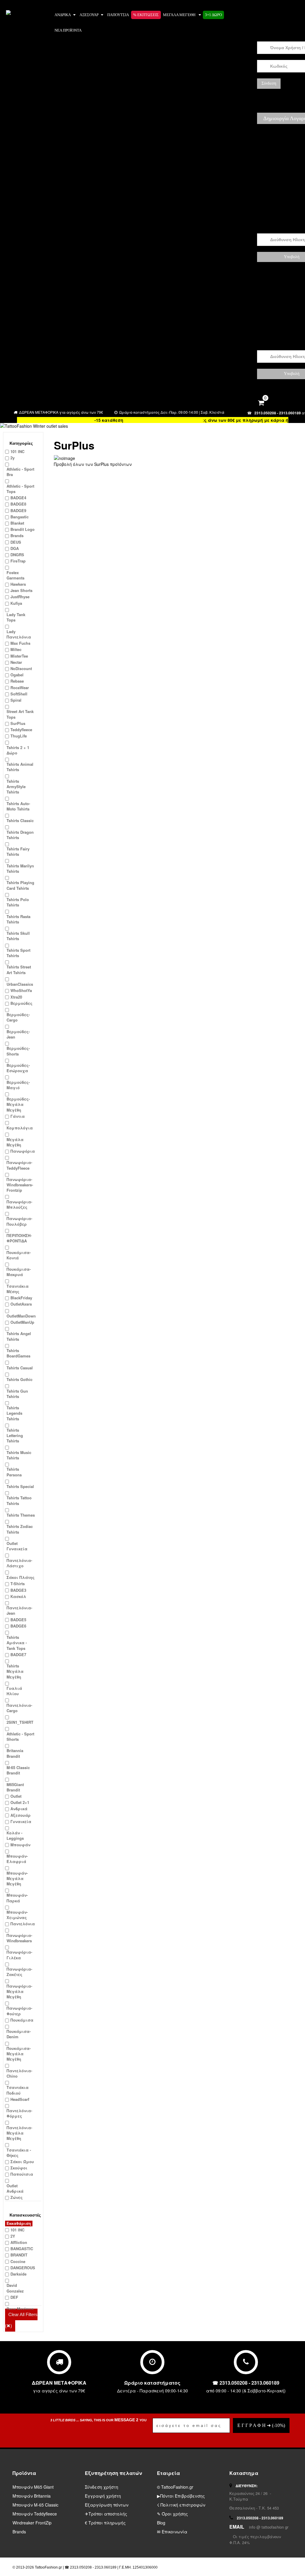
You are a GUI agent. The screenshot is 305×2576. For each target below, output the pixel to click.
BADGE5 (18, 1620)
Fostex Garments (15, 575)
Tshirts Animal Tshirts (20, 767)
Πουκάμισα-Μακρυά (19, 1272)
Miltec (16, 650)
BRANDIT (19, 2255)
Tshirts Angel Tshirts (19, 1336)
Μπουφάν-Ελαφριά (17, 1859)
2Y (13, 2236)
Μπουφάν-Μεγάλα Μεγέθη (17, 1878)
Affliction (19, 2242)
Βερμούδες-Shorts (18, 1051)
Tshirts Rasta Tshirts (18, 919)
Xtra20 (16, 997)
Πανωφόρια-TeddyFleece (19, 1165)
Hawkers (18, 584)
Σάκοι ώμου (22, 2162)
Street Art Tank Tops (20, 714)
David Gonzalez (15, 2288)
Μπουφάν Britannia (32, 2496)
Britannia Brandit (15, 1753)
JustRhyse (20, 597)
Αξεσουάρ (89, 15)
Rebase (17, 681)
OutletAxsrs (21, 1304)
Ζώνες (17, 2197)
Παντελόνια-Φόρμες (19, 2113)
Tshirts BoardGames (18, 1353)
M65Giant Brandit (15, 1787)
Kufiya (16, 603)
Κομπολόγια (20, 1128)
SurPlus (18, 723)
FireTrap (18, 561)
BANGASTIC (22, 2249)
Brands (17, 536)
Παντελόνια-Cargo (19, 1708)
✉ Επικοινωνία (172, 2532)
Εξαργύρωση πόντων (107, 2505)
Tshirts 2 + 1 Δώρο (18, 750)
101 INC (17, 452)
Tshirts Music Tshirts (19, 1455)
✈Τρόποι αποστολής (106, 2514)
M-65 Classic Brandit (18, 1770)
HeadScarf (20, 2099)
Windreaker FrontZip (32, 2523)
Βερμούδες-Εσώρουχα (18, 1068)
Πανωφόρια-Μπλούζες (19, 1205)
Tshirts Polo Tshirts (18, 902)
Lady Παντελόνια (19, 634)
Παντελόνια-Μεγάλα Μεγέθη (19, 2133)
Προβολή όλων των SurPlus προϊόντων (93, 464)
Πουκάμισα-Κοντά (19, 1255)
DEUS (16, 542)
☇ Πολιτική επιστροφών (181, 2505)
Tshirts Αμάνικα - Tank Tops (17, 1643)
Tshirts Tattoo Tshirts (19, 1501)
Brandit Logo (22, 529)
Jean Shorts (21, 590)
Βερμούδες (21, 1003)
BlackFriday (21, 1298)
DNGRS (17, 555)
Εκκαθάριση (19, 2223)
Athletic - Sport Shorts (20, 1737)
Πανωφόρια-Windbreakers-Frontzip (20, 1185)
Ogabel (17, 675)
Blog (161, 2523)
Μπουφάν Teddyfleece (35, 2514)
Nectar (16, 662)
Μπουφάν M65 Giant (33, 2487)
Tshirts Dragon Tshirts (20, 835)
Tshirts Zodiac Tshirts (20, 1529)
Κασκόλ (18, 1597)
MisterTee (19, 656)
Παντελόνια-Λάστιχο (19, 1563)
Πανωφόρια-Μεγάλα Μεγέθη (19, 1991)
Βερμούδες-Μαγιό (18, 1085)
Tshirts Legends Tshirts (14, 1413)
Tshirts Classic (20, 821)
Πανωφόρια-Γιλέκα (19, 1955)
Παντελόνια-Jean (19, 1611)
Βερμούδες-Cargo (18, 1017)
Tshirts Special (20, 1487)
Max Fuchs (20, 643)
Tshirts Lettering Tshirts (15, 1436)
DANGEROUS (23, 2268)
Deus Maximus (20, 2309)
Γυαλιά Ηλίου (14, 1691)
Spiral (16, 700)
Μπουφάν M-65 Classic (35, 2505)
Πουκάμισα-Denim (19, 2034)
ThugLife (19, 736)
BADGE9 (18, 511)
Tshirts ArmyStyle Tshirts (16, 787)
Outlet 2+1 (20, 1802)
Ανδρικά (63, 15)
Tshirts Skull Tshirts (18, 936)
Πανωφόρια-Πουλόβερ (19, 1221)
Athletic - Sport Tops (20, 489)
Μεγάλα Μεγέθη (15, 1142)
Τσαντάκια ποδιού (18, 2090)
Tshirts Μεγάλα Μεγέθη (15, 1671)
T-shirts (18, 1584)
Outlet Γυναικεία (17, 1546)
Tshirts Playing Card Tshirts (20, 885)
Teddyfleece (21, 730)
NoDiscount (21, 669)
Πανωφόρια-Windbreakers (19, 1938)
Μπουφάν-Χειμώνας (17, 1915)
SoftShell (19, 694)
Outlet (16, 1796)
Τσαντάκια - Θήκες (19, 2153)
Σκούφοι (19, 2168)
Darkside (18, 2274)
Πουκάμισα (22, 2020)
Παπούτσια (22, 2174)
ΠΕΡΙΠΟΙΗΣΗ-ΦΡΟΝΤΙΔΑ (19, 1238)
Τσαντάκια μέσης (18, 1289)
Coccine (18, 2262)
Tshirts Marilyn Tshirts (20, 869)
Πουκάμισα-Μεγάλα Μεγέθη (19, 2054)
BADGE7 (18, 1655)
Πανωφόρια (23, 1151)
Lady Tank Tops (16, 617)
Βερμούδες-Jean (18, 1034)
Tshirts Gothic (20, 1380)
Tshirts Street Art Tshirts (19, 970)
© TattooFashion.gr (175, 2487)
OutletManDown (21, 1316)
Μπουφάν (20, 1845)
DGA (15, 548)
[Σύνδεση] (263, 16)
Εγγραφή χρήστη (103, 2496)
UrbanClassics (20, 984)
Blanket (17, 523)
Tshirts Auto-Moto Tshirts (18, 806)
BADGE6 (18, 1626)
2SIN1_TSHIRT (20, 1722)
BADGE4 (18, 498)
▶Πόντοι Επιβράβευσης (181, 2496)
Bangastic (20, 517)
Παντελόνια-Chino (19, 2073)
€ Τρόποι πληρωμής (105, 2523)
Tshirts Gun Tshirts (17, 1394)
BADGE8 (18, 504)
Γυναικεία (21, 1822)
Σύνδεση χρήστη (102, 2487)
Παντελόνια (23, 1924)
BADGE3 (18, 1590)
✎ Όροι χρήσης (172, 2514)
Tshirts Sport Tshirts (18, 953)
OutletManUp (22, 1322)
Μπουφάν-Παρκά (17, 1898)
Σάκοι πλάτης (21, 1577)
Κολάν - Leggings (15, 1836)
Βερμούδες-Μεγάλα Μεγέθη (18, 1104)
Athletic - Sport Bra (20, 472)
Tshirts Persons (14, 1472)
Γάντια (18, 1116)
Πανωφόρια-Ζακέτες (19, 1972)
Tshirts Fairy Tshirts (18, 852)
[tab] (23, 441)
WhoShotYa (21, 991)
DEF (14, 2297)
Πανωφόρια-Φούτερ (19, 2011)
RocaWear (20, 688)
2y (13, 458)
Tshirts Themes (21, 1515)
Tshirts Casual (20, 1368)
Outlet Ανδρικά (15, 2188)
